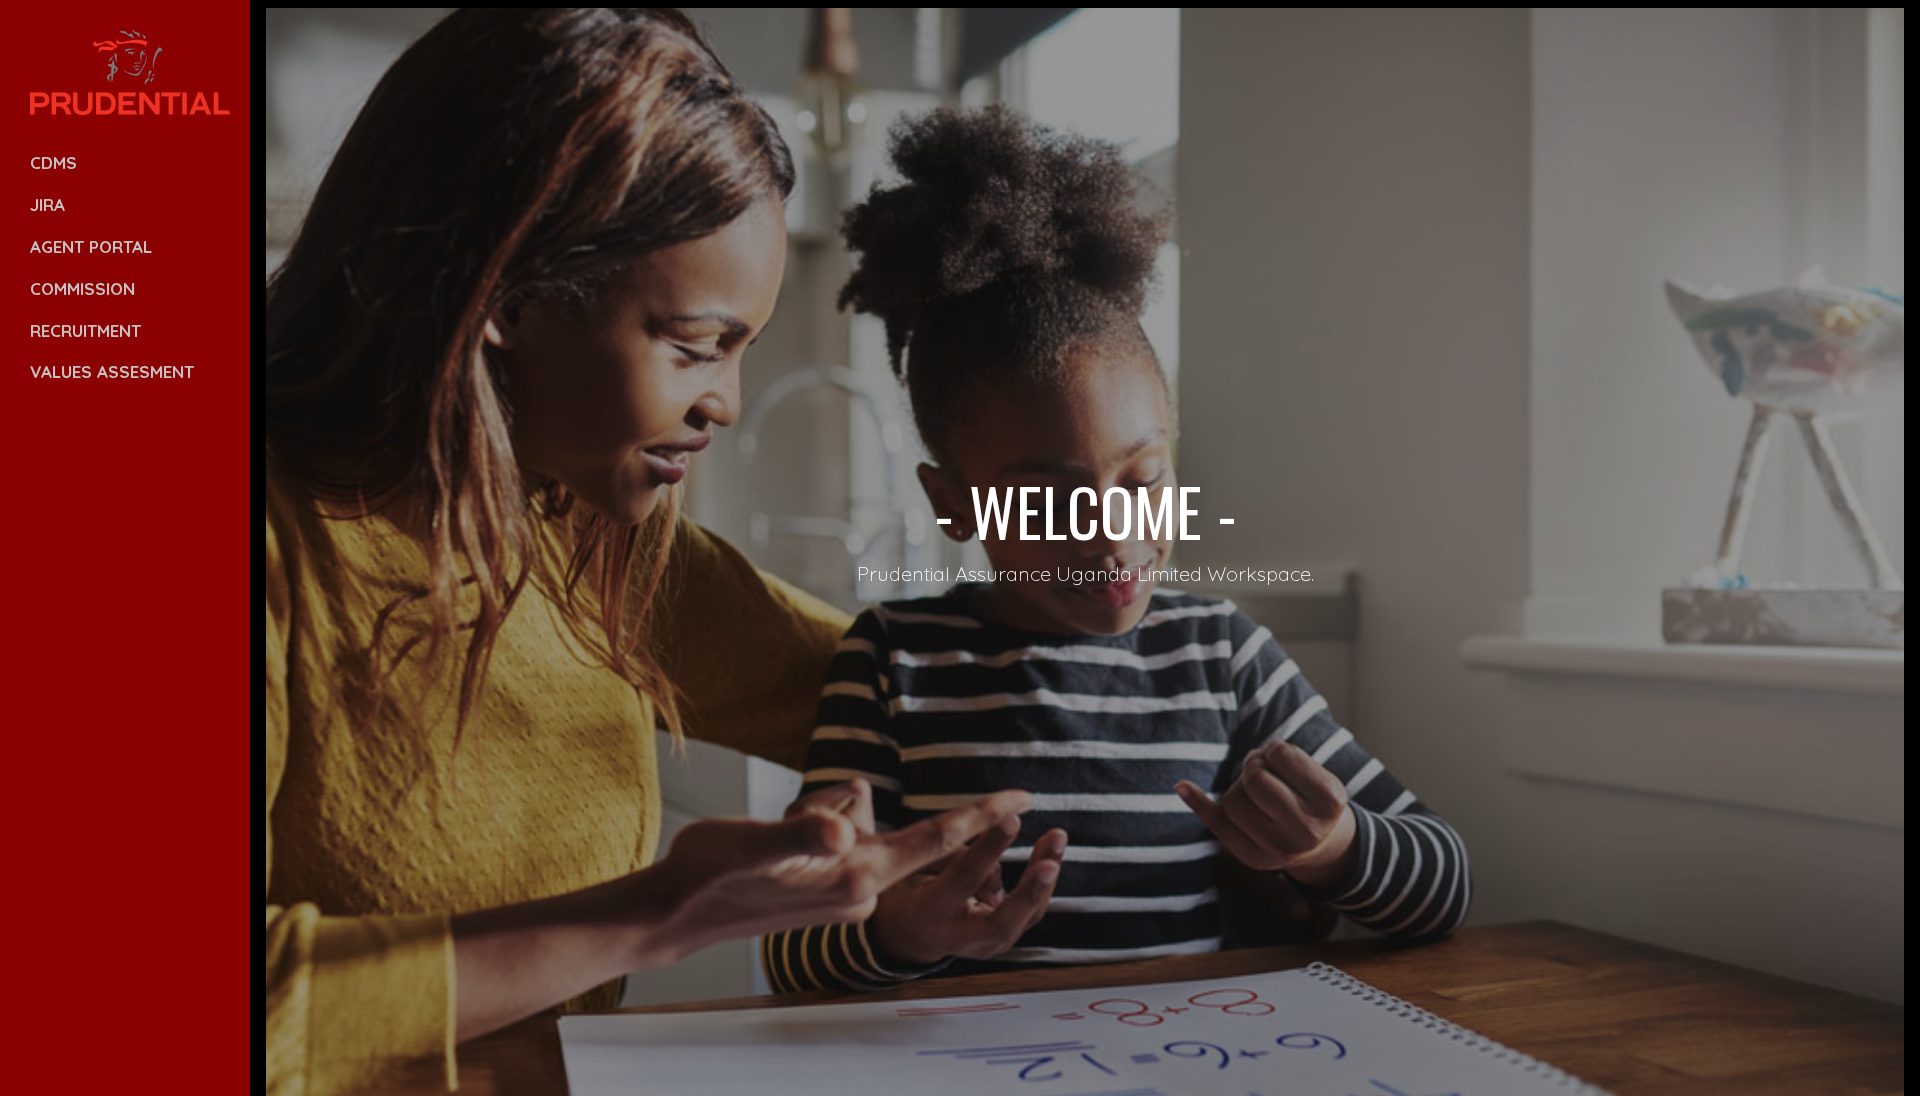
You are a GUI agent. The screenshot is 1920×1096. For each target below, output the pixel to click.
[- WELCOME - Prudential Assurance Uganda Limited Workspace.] (960, 8)
